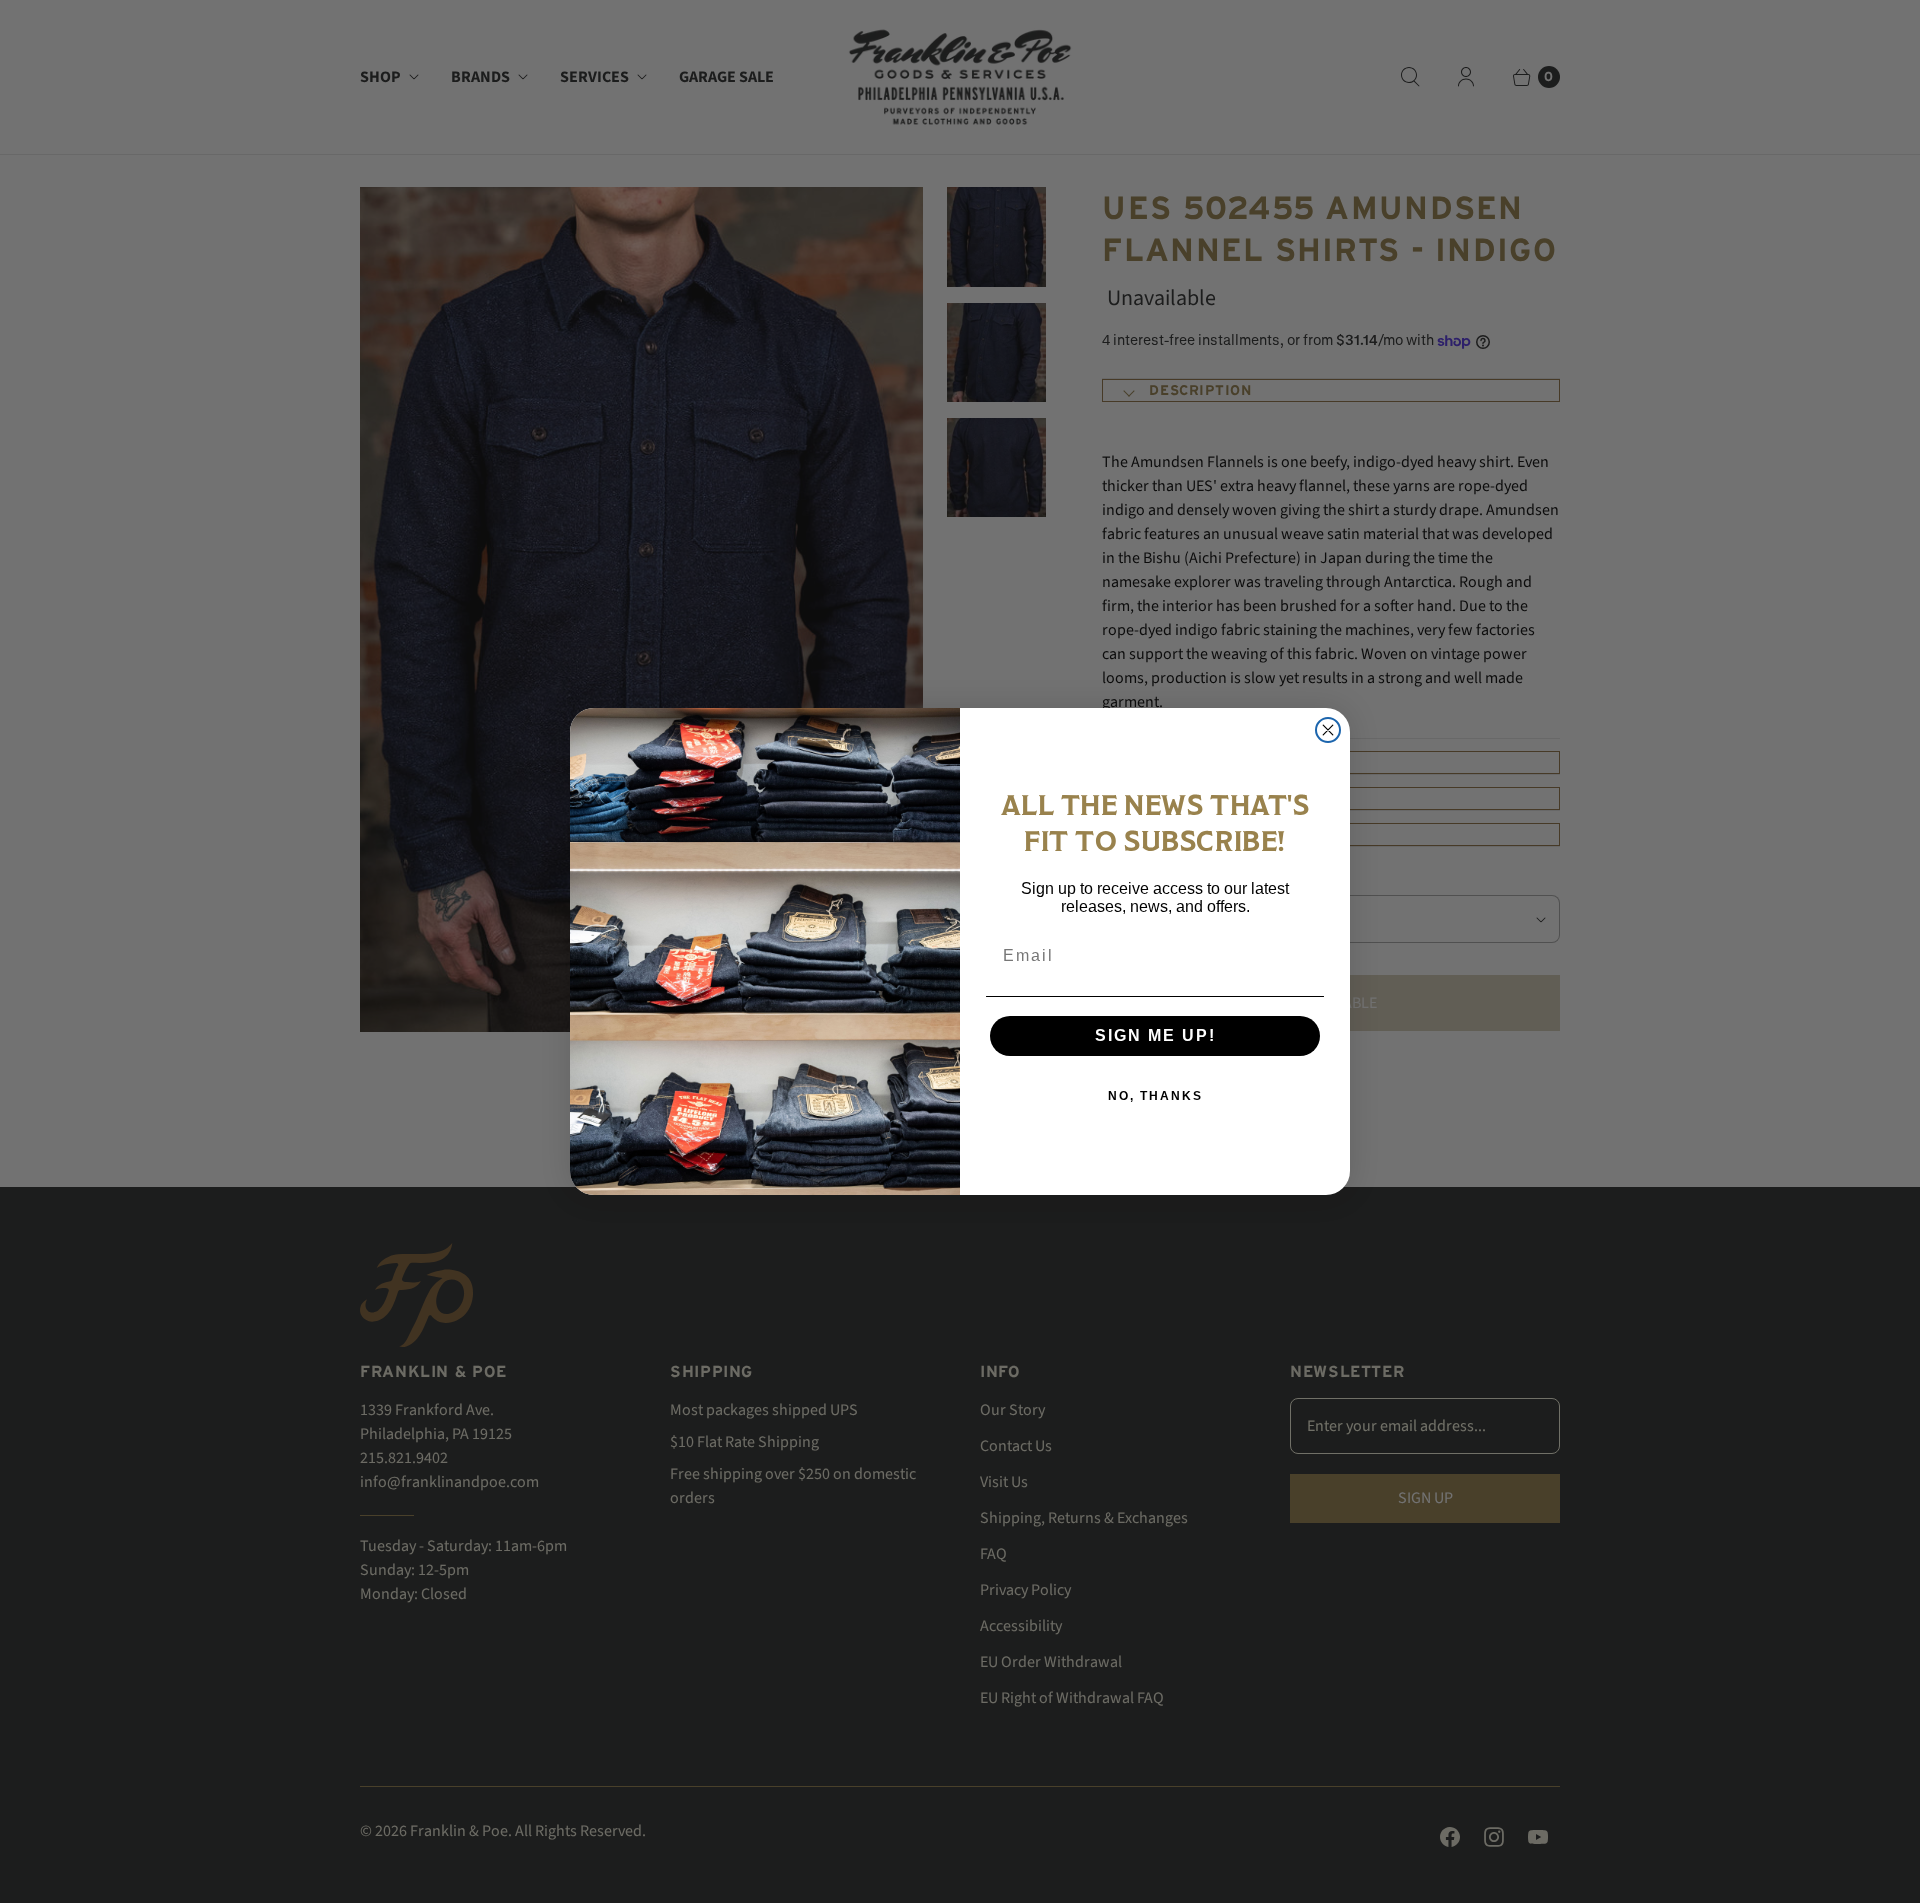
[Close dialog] (1328, 730)
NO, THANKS (1155, 1096)
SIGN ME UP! (1155, 1035)
